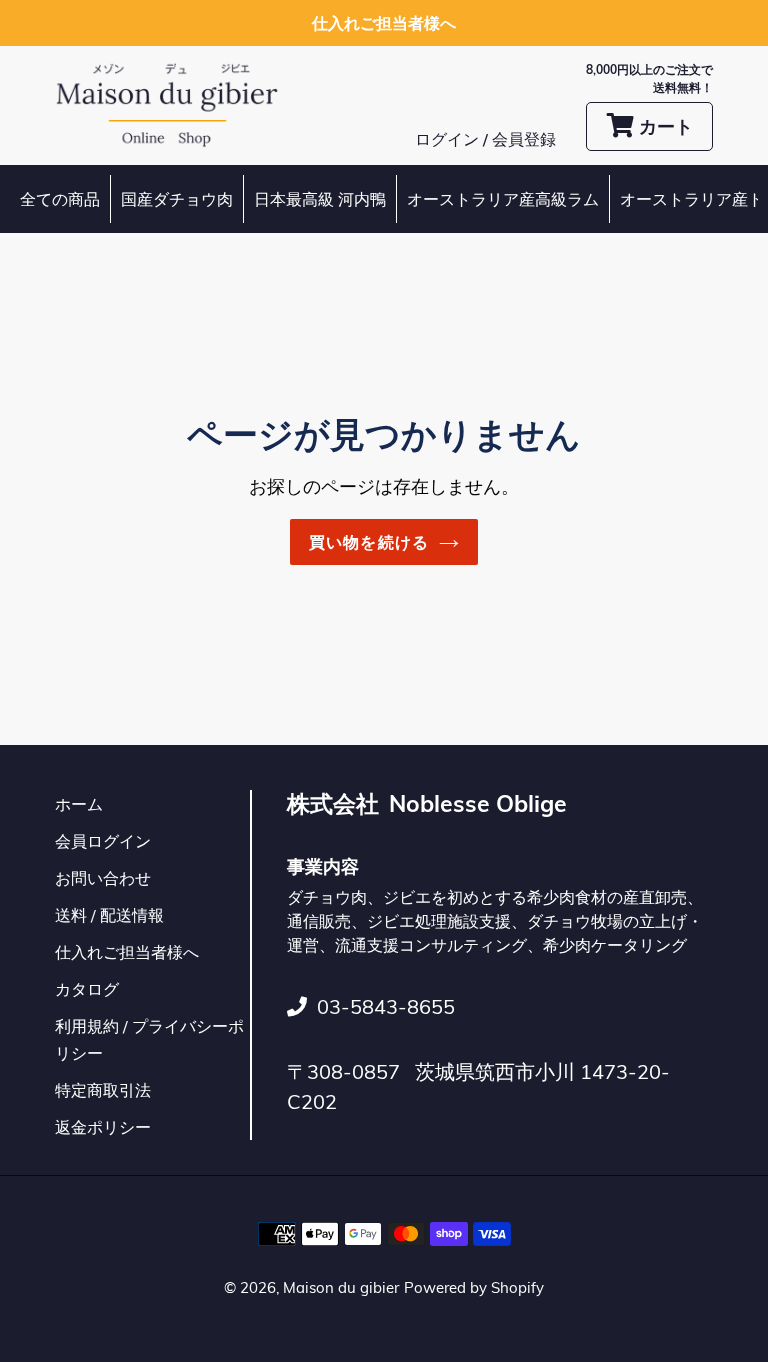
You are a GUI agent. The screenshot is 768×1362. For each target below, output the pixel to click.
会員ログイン (103, 841)
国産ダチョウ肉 (177, 199)
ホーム (79, 804)
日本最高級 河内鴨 (320, 199)
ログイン (449, 139)
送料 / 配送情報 (109, 915)
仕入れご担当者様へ (127, 952)
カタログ (87, 989)
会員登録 (524, 139)
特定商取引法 (103, 1090)
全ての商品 (60, 199)
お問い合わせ (103, 878)
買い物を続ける (369, 542)
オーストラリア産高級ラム (503, 199)
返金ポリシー (103, 1127)
